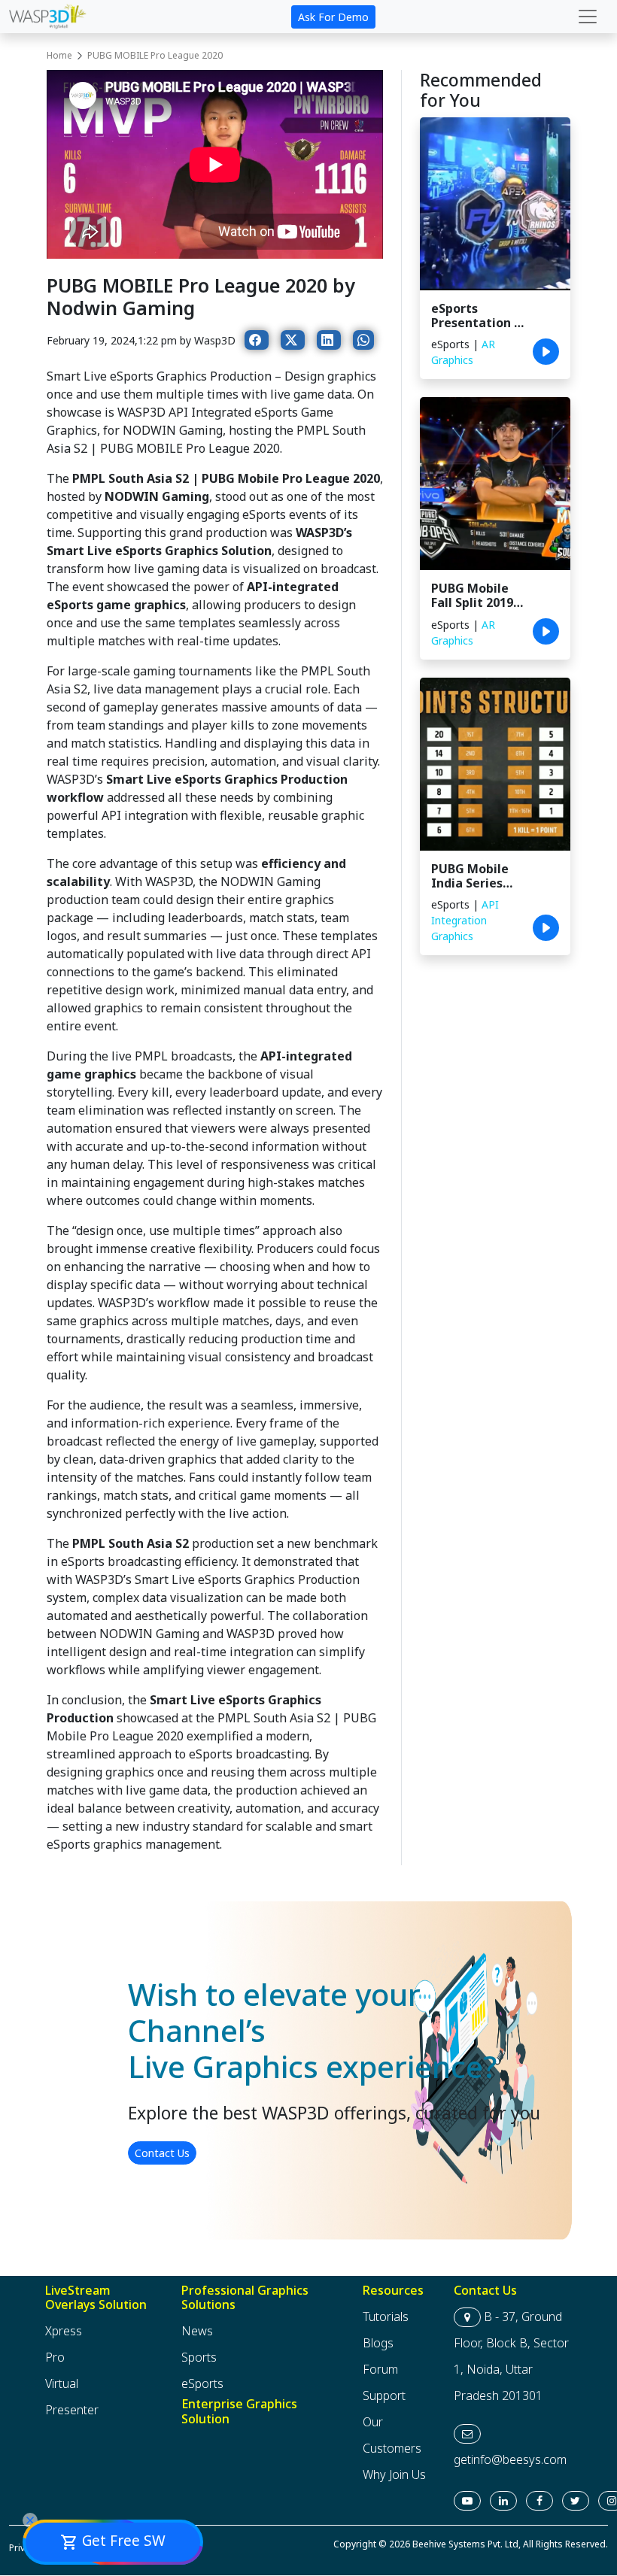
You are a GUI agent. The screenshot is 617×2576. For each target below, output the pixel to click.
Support (384, 2396)
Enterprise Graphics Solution (239, 2412)
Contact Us (162, 2153)
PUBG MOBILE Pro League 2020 (155, 55)
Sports (199, 2358)
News (197, 2332)
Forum (380, 2370)
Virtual (62, 2384)
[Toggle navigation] (588, 17)
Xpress (64, 2332)
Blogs (378, 2344)
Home (59, 55)
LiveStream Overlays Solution (96, 2297)
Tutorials (386, 2317)
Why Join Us (394, 2475)
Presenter (72, 2411)
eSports (202, 2384)
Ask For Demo (333, 17)
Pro (55, 2358)
